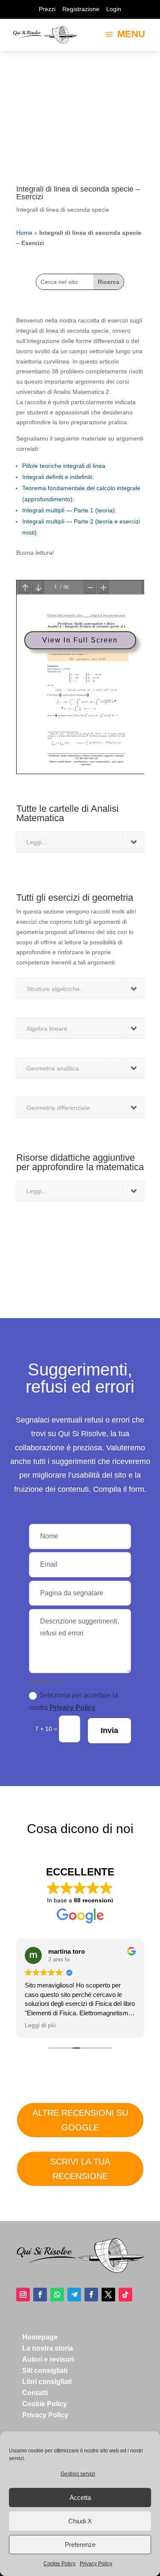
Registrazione (81, 9)
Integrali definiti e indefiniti (57, 477)
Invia (109, 1730)
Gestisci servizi (78, 2474)
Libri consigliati (47, 2382)
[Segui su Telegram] (74, 2295)
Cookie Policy (60, 2564)
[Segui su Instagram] (23, 2295)
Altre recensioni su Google (80, 2120)
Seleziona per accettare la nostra (74, 1701)
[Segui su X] (108, 2295)
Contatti (35, 2393)
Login (114, 9)
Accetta (80, 2498)
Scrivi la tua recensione (80, 2169)
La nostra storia (48, 2348)
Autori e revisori (48, 2359)
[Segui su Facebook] (40, 2295)
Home (24, 233)
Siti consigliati (45, 2370)
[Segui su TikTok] (125, 2295)
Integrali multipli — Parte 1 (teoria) (68, 510)
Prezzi (47, 9)
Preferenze (80, 2545)
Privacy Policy (96, 2564)
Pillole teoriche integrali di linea (64, 466)
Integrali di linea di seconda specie (63, 210)
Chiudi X (80, 2521)
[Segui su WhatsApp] (57, 2295)
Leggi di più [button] (40, 2025)
